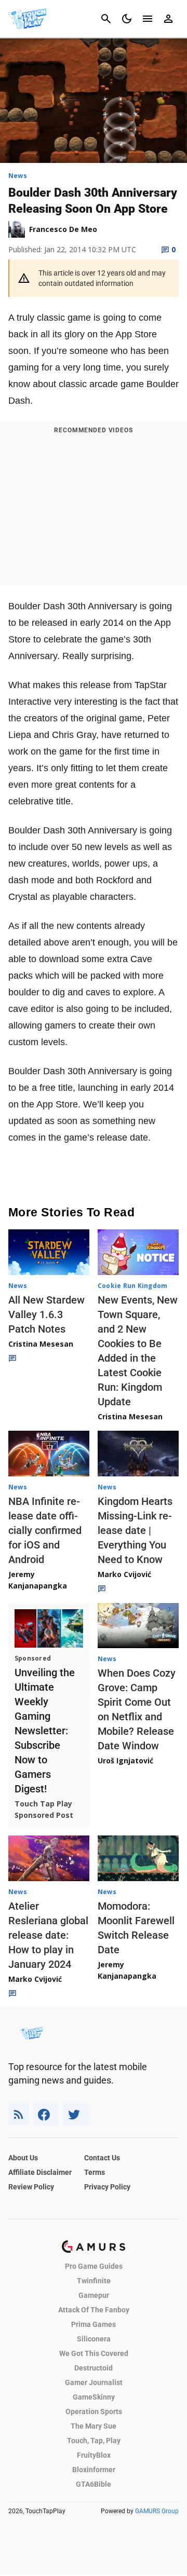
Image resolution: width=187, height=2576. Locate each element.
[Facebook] (46, 2114)
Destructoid (94, 2368)
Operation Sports (94, 2411)
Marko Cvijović (124, 1574)
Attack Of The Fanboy (94, 2310)
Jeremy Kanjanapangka (38, 1580)
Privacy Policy (107, 2187)
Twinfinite (94, 2281)
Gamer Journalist (94, 2382)
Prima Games (94, 2324)
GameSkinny (94, 2397)
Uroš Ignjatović (125, 1760)
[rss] (19, 2114)
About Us (23, 2158)
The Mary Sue (94, 2426)
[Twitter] (76, 2114)
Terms (95, 2172)
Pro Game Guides (94, 2266)
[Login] (168, 19)
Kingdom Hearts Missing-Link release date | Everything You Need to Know (135, 1530)
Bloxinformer (94, 2470)
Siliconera (94, 2339)
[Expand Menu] (148, 19)
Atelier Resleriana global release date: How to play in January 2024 (48, 1935)
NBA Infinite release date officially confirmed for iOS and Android (45, 1530)
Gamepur (94, 2295)
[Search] (106, 19)
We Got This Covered (94, 2353)
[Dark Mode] (127, 19)
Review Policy (31, 2187)
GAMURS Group (157, 2511)
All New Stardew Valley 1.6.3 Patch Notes (46, 1314)
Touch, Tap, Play (94, 2441)
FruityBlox (94, 2455)
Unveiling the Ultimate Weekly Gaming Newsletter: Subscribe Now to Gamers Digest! (45, 1731)
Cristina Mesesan (41, 1344)
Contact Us (102, 2158)
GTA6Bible (94, 2484)
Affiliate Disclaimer (40, 2172)
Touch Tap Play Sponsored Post (44, 1809)
